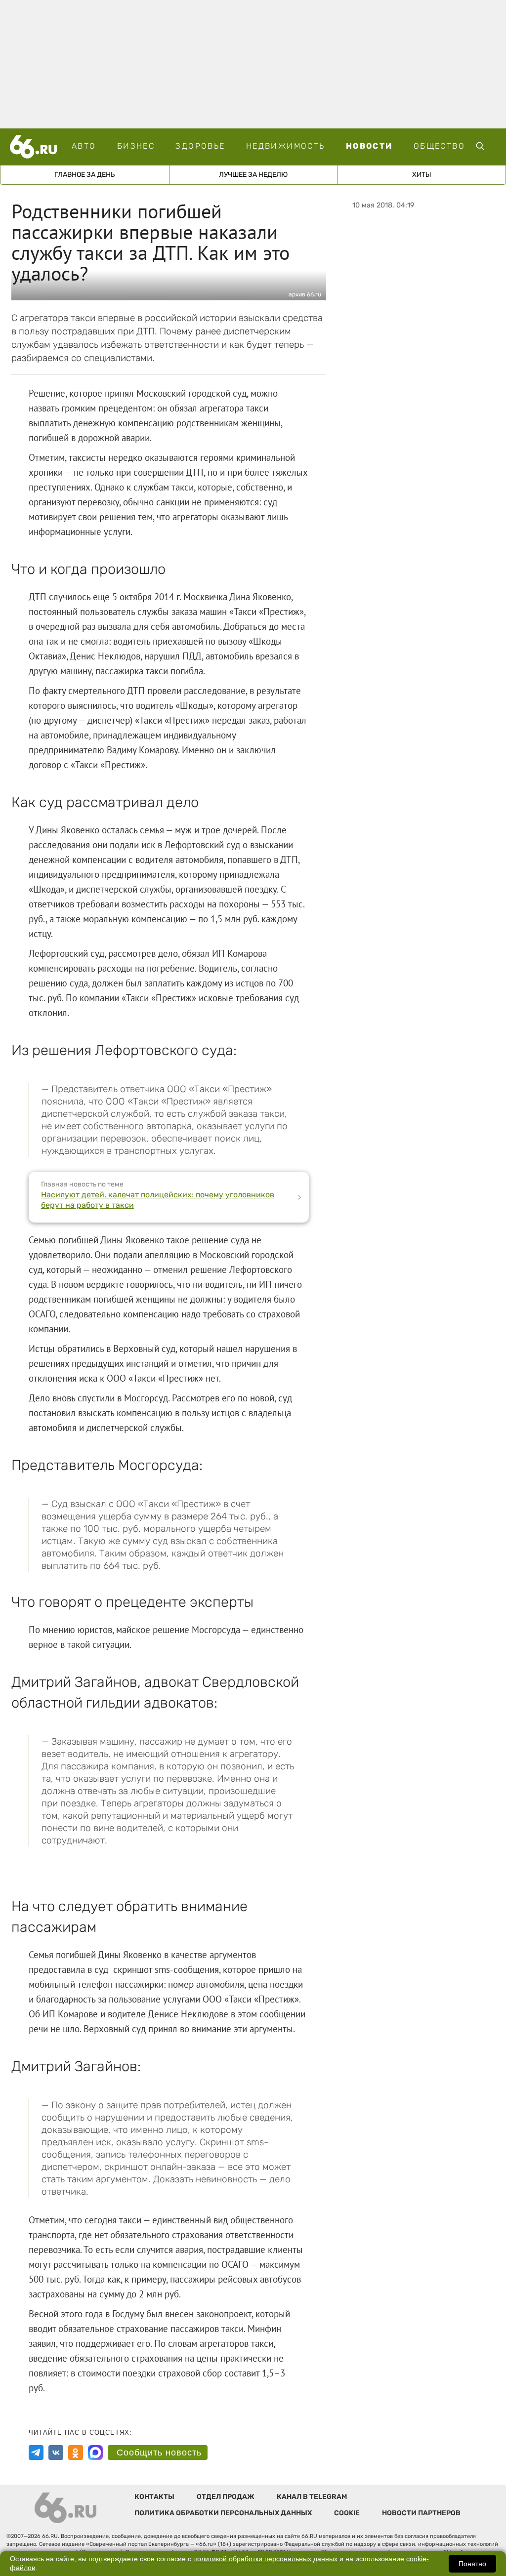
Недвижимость (286, 146)
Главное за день (84, 175)
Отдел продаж (226, 2497)
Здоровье (200, 146)
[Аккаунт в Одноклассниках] (76, 2453)
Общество (439, 146)
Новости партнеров (421, 2513)
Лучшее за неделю (253, 175)
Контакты (154, 2497)
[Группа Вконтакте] (56, 2453)
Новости (369, 146)
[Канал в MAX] (95, 2453)
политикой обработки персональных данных (265, 2559)
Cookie (347, 2513)
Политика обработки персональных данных (223, 2513)
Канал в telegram (312, 2497)
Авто (84, 146)
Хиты (422, 175)
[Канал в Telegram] (36, 2453)
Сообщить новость (159, 2453)
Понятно (472, 2564)
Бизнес (136, 146)
